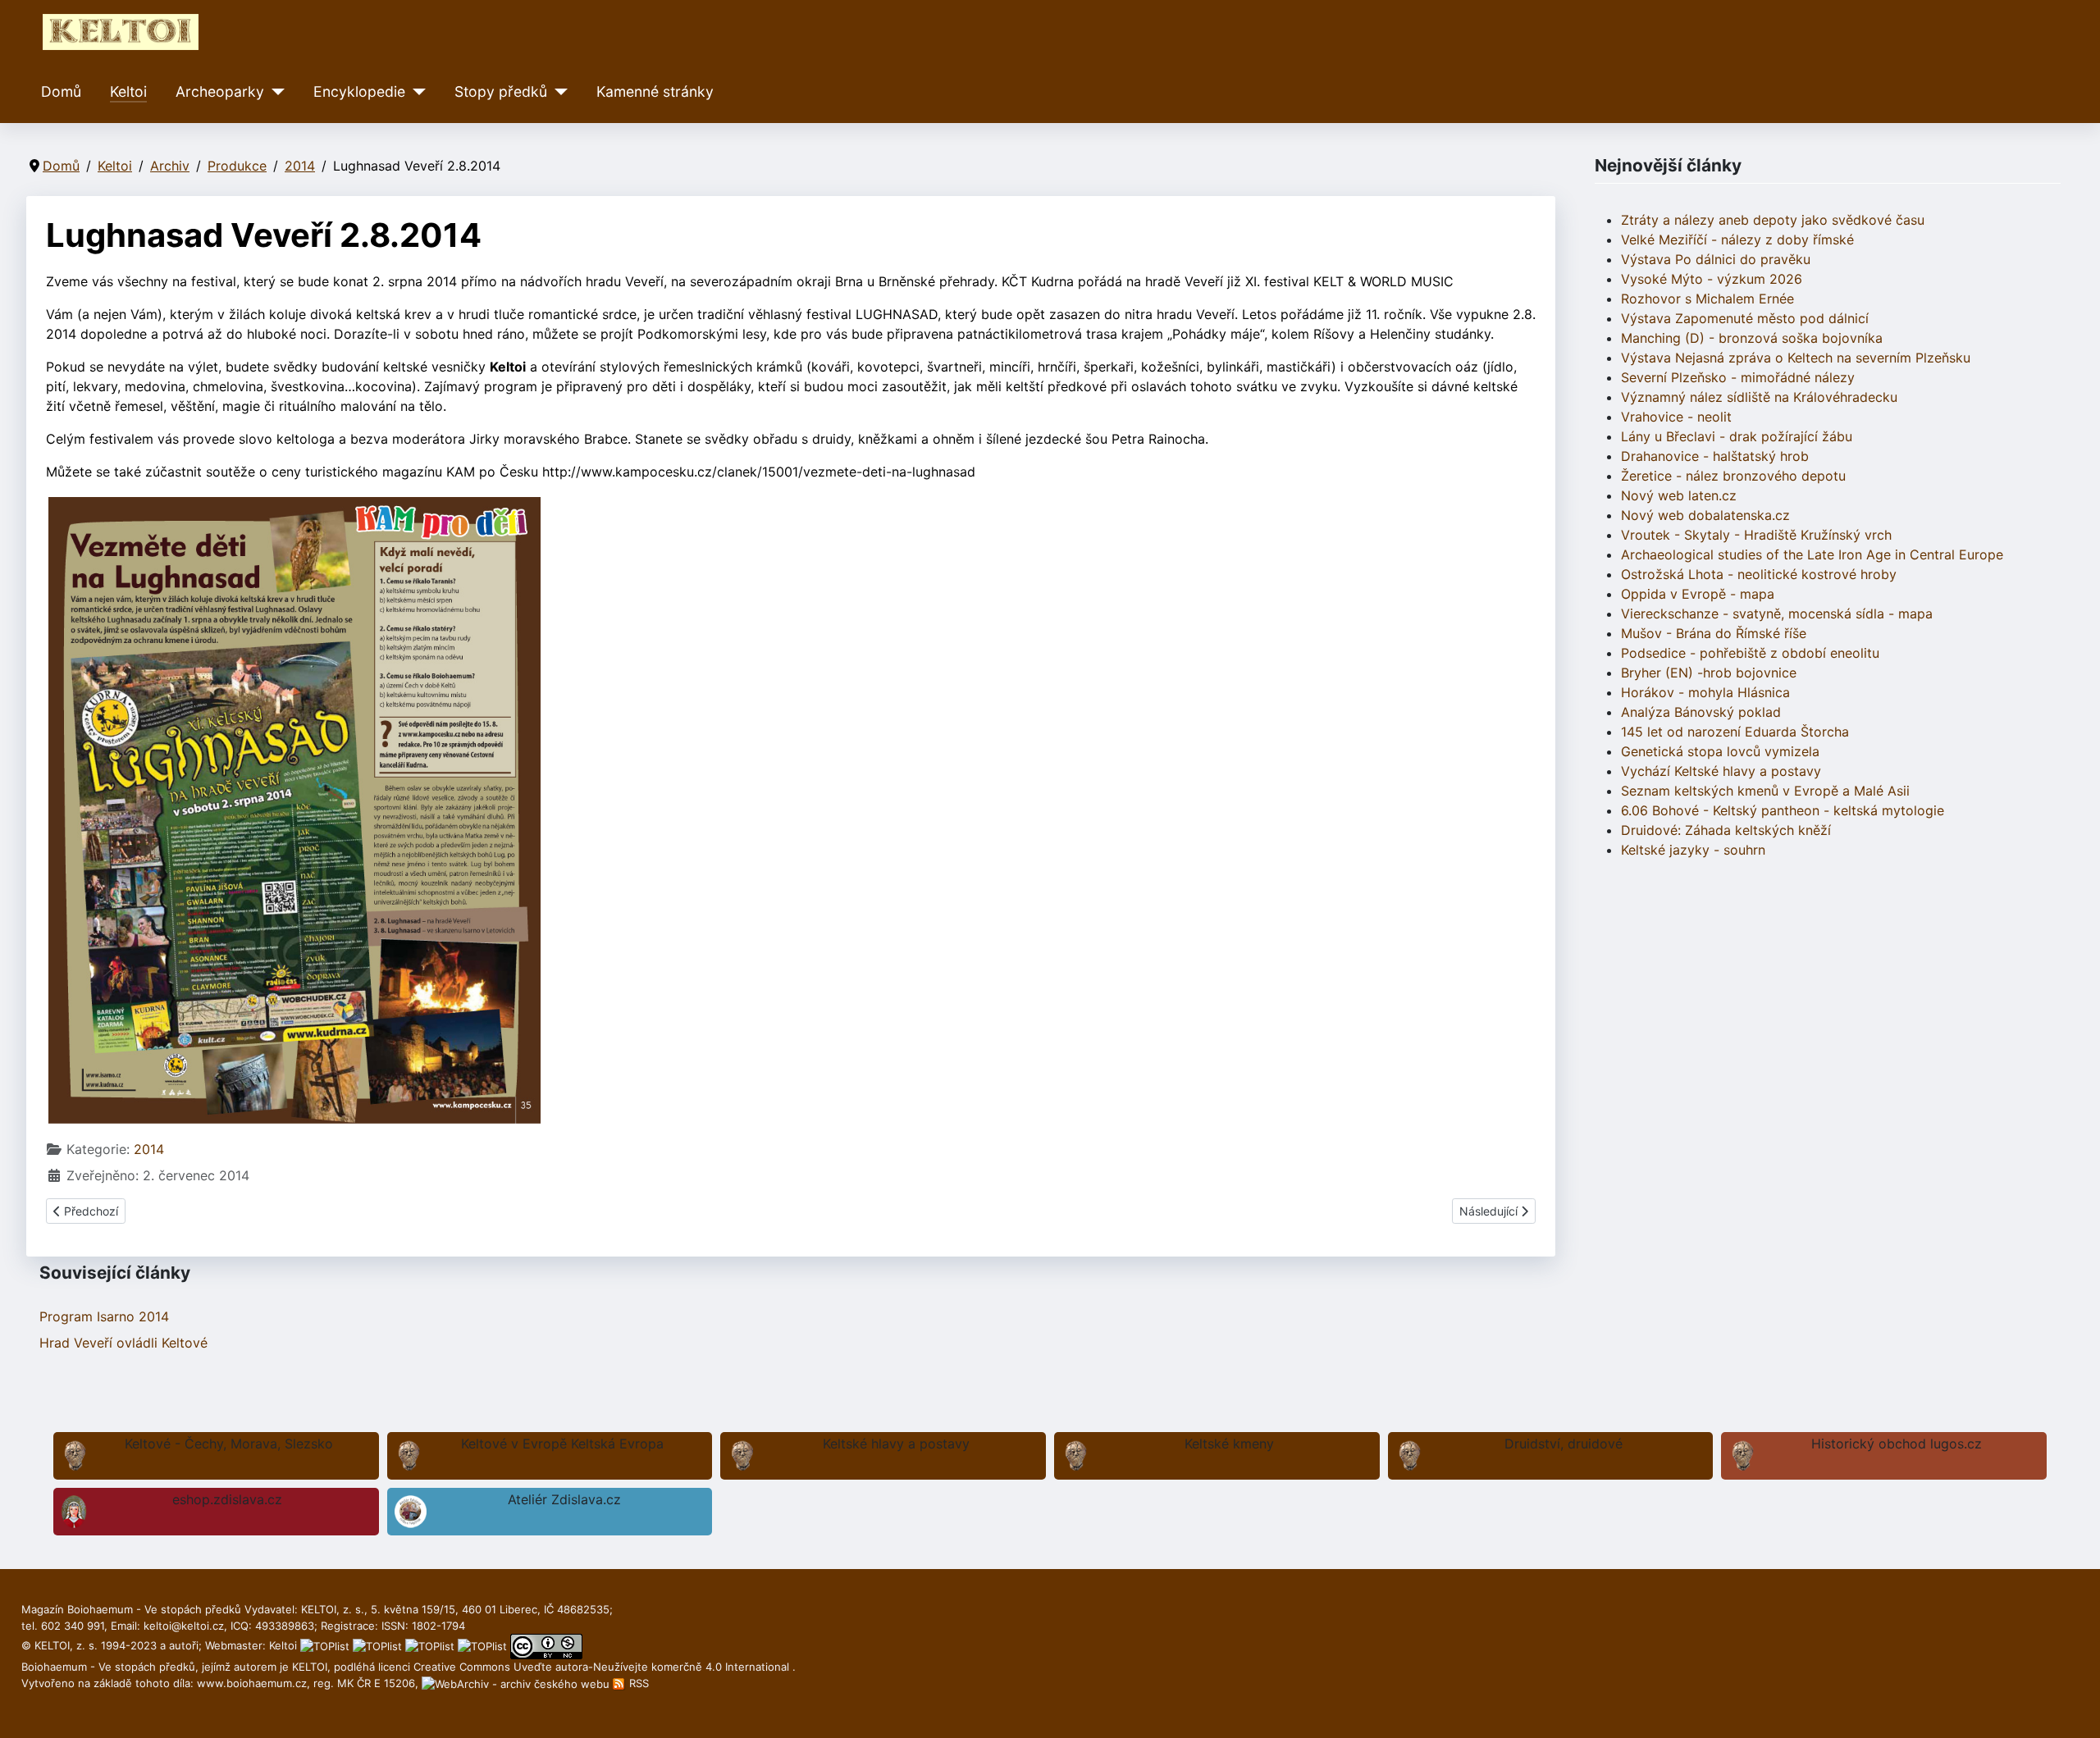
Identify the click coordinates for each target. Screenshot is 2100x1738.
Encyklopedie (359, 91)
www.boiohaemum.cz (252, 1683)
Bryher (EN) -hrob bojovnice (1709, 673)
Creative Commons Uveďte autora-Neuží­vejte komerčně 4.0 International (603, 1667)
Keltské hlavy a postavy (896, 1444)
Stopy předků (501, 91)
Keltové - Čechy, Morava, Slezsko (229, 1444)
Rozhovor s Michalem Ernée (1707, 299)
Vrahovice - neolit (1676, 417)
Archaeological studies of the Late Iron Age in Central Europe (1812, 554)
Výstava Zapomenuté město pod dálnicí (1745, 318)
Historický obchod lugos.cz (1897, 1444)
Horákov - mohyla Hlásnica (1705, 692)
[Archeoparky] (274, 92)
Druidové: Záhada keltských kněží (1726, 830)
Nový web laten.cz (1679, 495)
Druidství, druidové (1564, 1444)
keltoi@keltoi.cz (184, 1626)
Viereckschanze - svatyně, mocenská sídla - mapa (1777, 614)
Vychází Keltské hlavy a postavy (1721, 771)
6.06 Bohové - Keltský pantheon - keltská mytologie (1783, 810)
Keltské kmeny (1229, 1444)
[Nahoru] (2071, 1708)
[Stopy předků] (557, 92)
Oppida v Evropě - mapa (1698, 594)
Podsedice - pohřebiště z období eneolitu (1750, 653)
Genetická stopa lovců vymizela (1720, 751)
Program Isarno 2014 (104, 1316)
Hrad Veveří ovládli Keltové (123, 1343)
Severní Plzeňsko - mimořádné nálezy (1738, 377)
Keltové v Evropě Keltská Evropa (562, 1444)
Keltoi (128, 91)
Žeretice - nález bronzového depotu (1733, 476)
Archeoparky (220, 91)
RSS (637, 1683)
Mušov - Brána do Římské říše (1714, 633)
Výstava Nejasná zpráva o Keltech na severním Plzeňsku (1796, 358)
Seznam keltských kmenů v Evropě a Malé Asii (1765, 791)
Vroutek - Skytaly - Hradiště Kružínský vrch (1756, 535)
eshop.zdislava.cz (227, 1499)
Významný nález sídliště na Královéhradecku (1759, 397)
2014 (149, 1149)
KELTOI (310, 1667)
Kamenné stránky (655, 91)
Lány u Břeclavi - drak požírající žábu (1737, 436)
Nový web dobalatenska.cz (1705, 515)
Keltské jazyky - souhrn (1693, 850)
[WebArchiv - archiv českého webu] (517, 1683)
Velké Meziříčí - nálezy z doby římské (1737, 239)
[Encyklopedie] (415, 92)
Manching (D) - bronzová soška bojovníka (1752, 338)
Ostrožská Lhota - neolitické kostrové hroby (1759, 574)
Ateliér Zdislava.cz (564, 1499)
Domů (61, 91)
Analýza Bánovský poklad (1701, 712)
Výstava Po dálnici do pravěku (1716, 259)
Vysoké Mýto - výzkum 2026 (1712, 279)
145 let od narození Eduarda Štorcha (1735, 732)
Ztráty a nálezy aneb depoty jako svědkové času (1773, 220)
